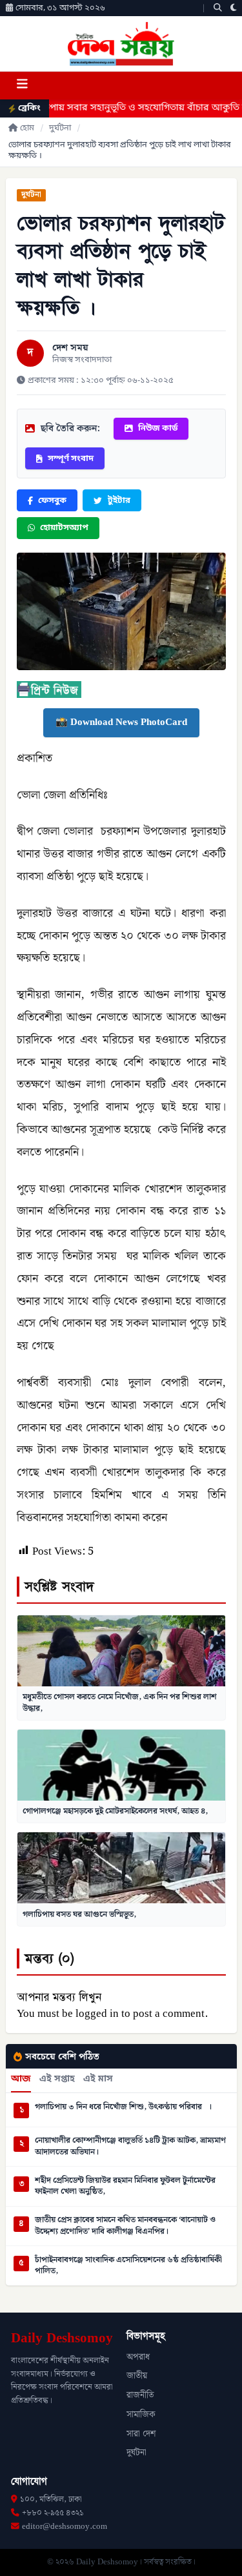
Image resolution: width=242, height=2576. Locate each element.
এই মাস (98, 2080)
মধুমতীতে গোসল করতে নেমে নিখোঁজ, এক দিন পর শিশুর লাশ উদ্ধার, (120, 1702)
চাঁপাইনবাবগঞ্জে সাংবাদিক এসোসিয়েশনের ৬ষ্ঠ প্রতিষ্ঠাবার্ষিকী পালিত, (128, 2266)
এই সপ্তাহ (57, 2080)
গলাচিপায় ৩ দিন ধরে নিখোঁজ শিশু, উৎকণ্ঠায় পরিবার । (123, 2107)
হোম (27, 128)
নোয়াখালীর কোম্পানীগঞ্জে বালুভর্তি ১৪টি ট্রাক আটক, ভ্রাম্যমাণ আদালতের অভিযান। (130, 2146)
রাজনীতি (140, 2395)
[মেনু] (22, 86)
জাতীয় (137, 2376)
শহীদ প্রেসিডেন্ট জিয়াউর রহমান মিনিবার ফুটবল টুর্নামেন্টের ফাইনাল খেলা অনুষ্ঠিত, (125, 2186)
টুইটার (119, 501)
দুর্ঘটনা (60, 128)
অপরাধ (138, 2357)
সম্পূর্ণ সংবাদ (71, 459)
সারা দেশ (141, 2434)
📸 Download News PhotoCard (121, 722)
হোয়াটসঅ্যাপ (64, 528)
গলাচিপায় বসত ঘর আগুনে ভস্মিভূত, (79, 1914)
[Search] (218, 8)
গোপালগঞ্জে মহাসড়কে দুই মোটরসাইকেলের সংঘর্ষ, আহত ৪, (115, 1811)
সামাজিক (141, 2415)
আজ (21, 2080)
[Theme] (234, 8)
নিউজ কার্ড (158, 428)
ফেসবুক (52, 501)
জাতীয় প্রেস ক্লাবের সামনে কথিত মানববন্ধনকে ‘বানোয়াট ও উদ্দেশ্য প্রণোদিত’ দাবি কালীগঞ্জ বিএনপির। (125, 2226)
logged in (97, 2014)
